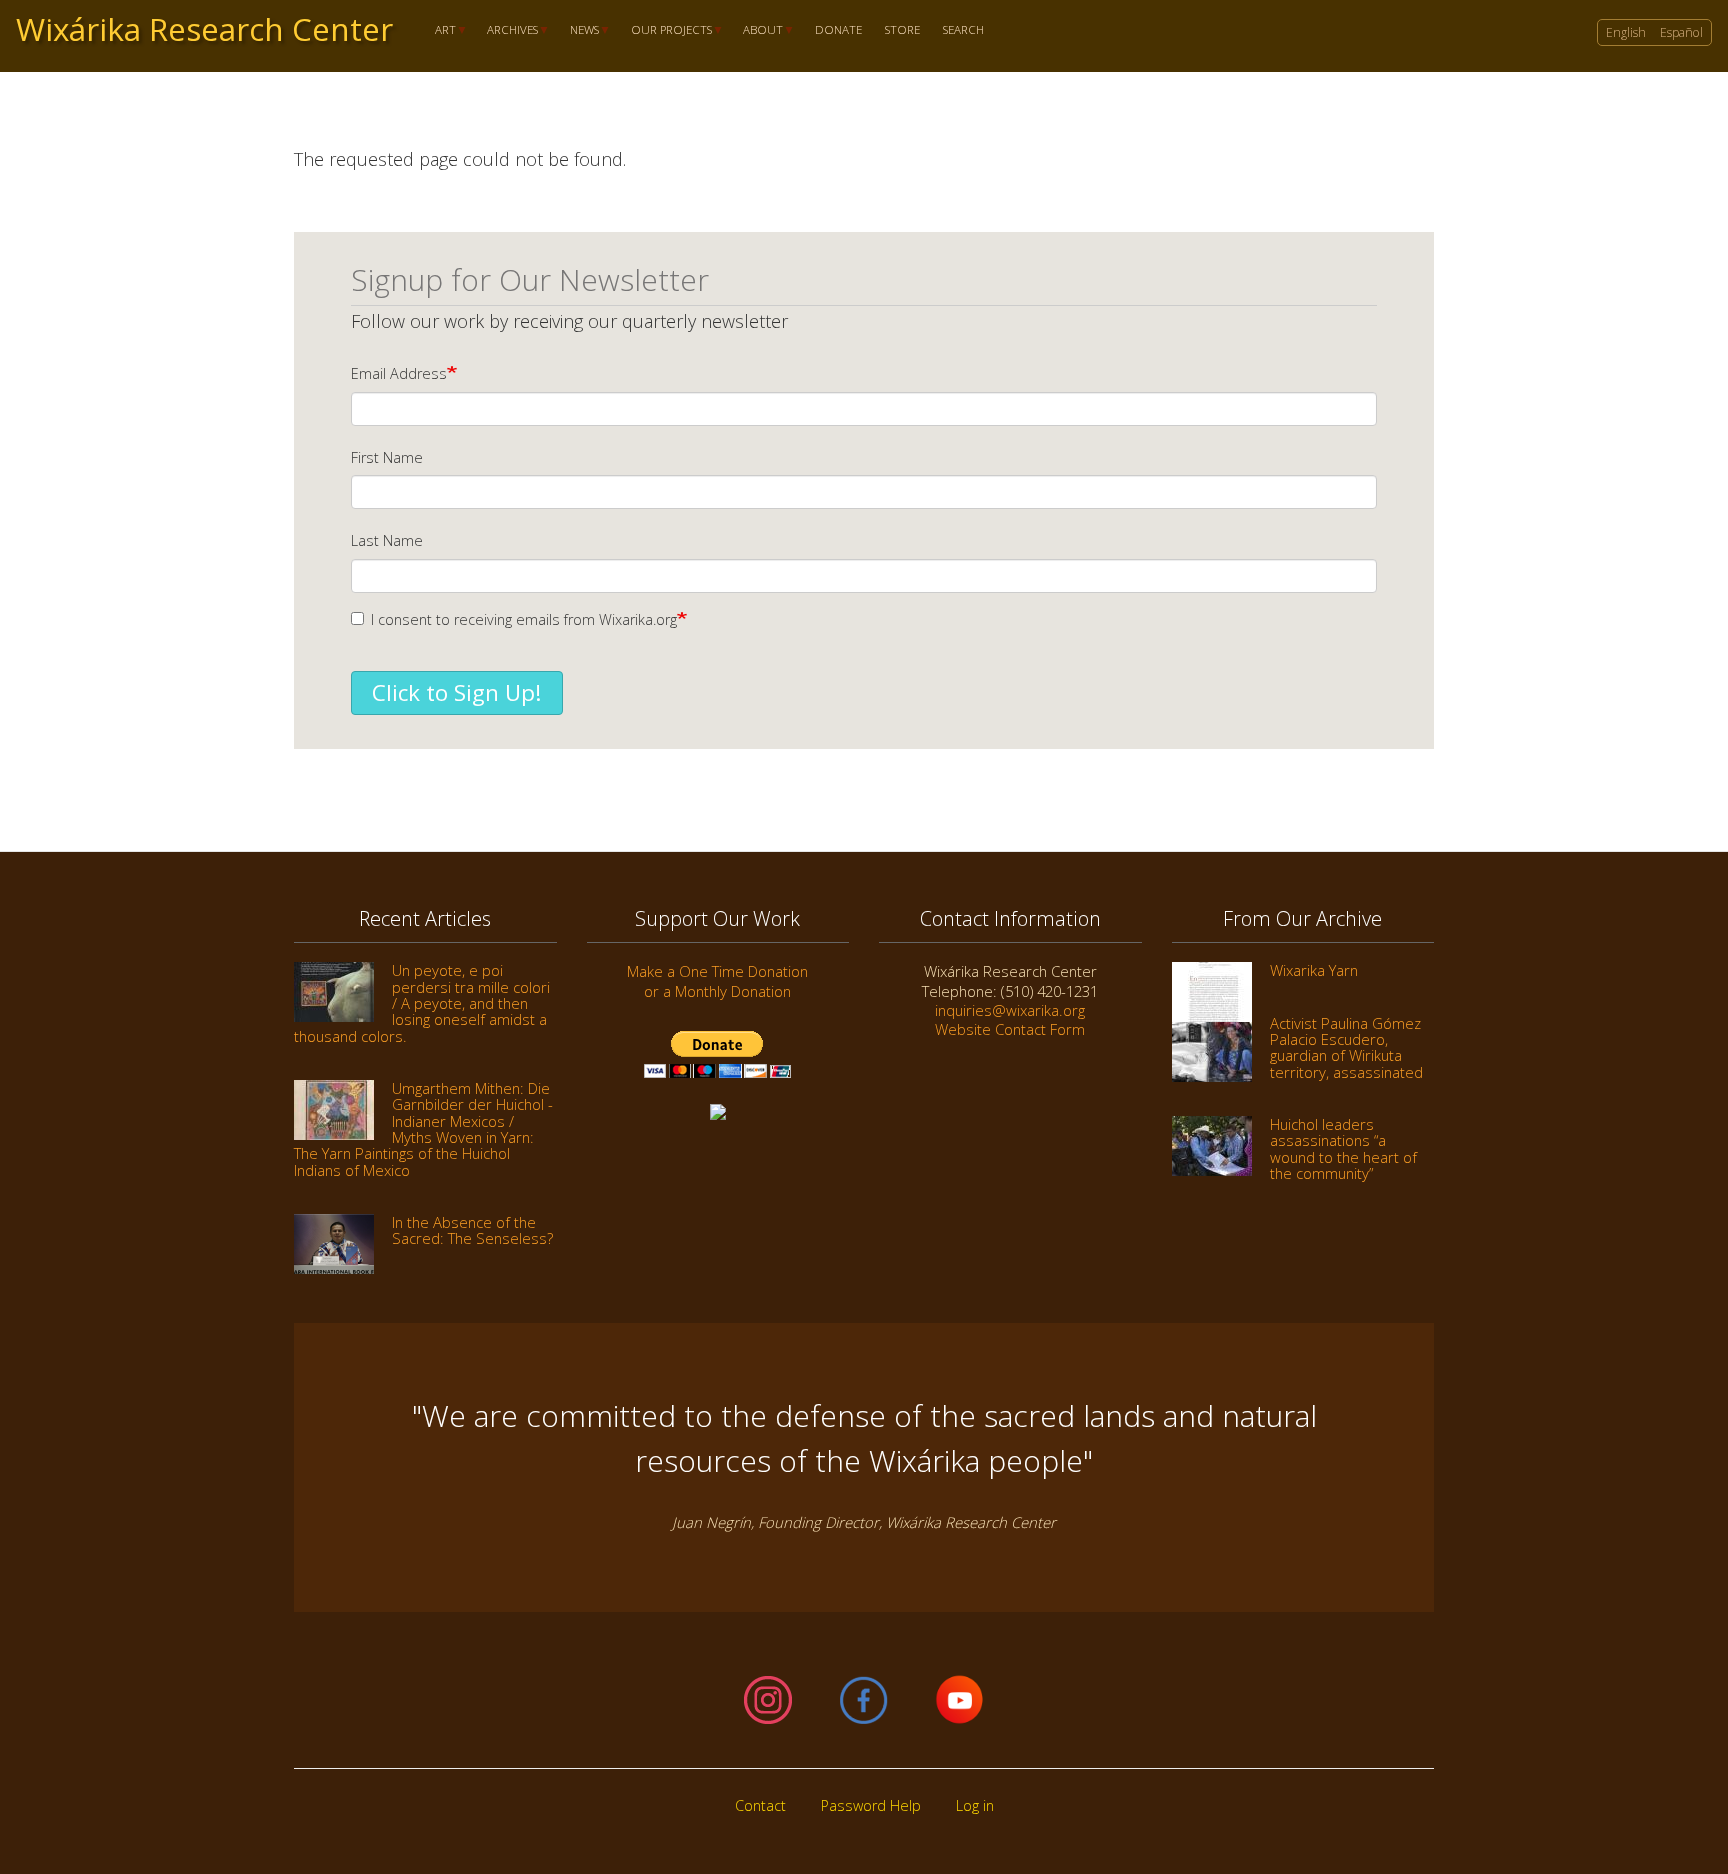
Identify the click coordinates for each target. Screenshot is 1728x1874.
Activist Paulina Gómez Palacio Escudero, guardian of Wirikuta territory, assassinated (1346, 1047)
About (758, 30)
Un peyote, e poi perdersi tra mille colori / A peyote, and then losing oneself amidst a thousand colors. (422, 1002)
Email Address (399, 373)
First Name (387, 457)
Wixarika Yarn (1314, 970)
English (1626, 32)
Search (963, 30)
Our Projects (665, 30)
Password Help (871, 1805)
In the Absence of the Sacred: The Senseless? (472, 1230)
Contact (760, 1805)
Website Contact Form (1010, 1029)
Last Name (387, 540)
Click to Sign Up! (457, 692)
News (578, 30)
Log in (975, 1805)
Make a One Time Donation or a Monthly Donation (717, 980)
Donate (838, 30)
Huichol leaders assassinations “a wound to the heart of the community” (1343, 1148)
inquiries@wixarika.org (1010, 1010)
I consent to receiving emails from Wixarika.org (524, 619)
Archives (507, 30)
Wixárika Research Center (204, 29)
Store (902, 30)
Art (439, 30)
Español (1681, 32)
